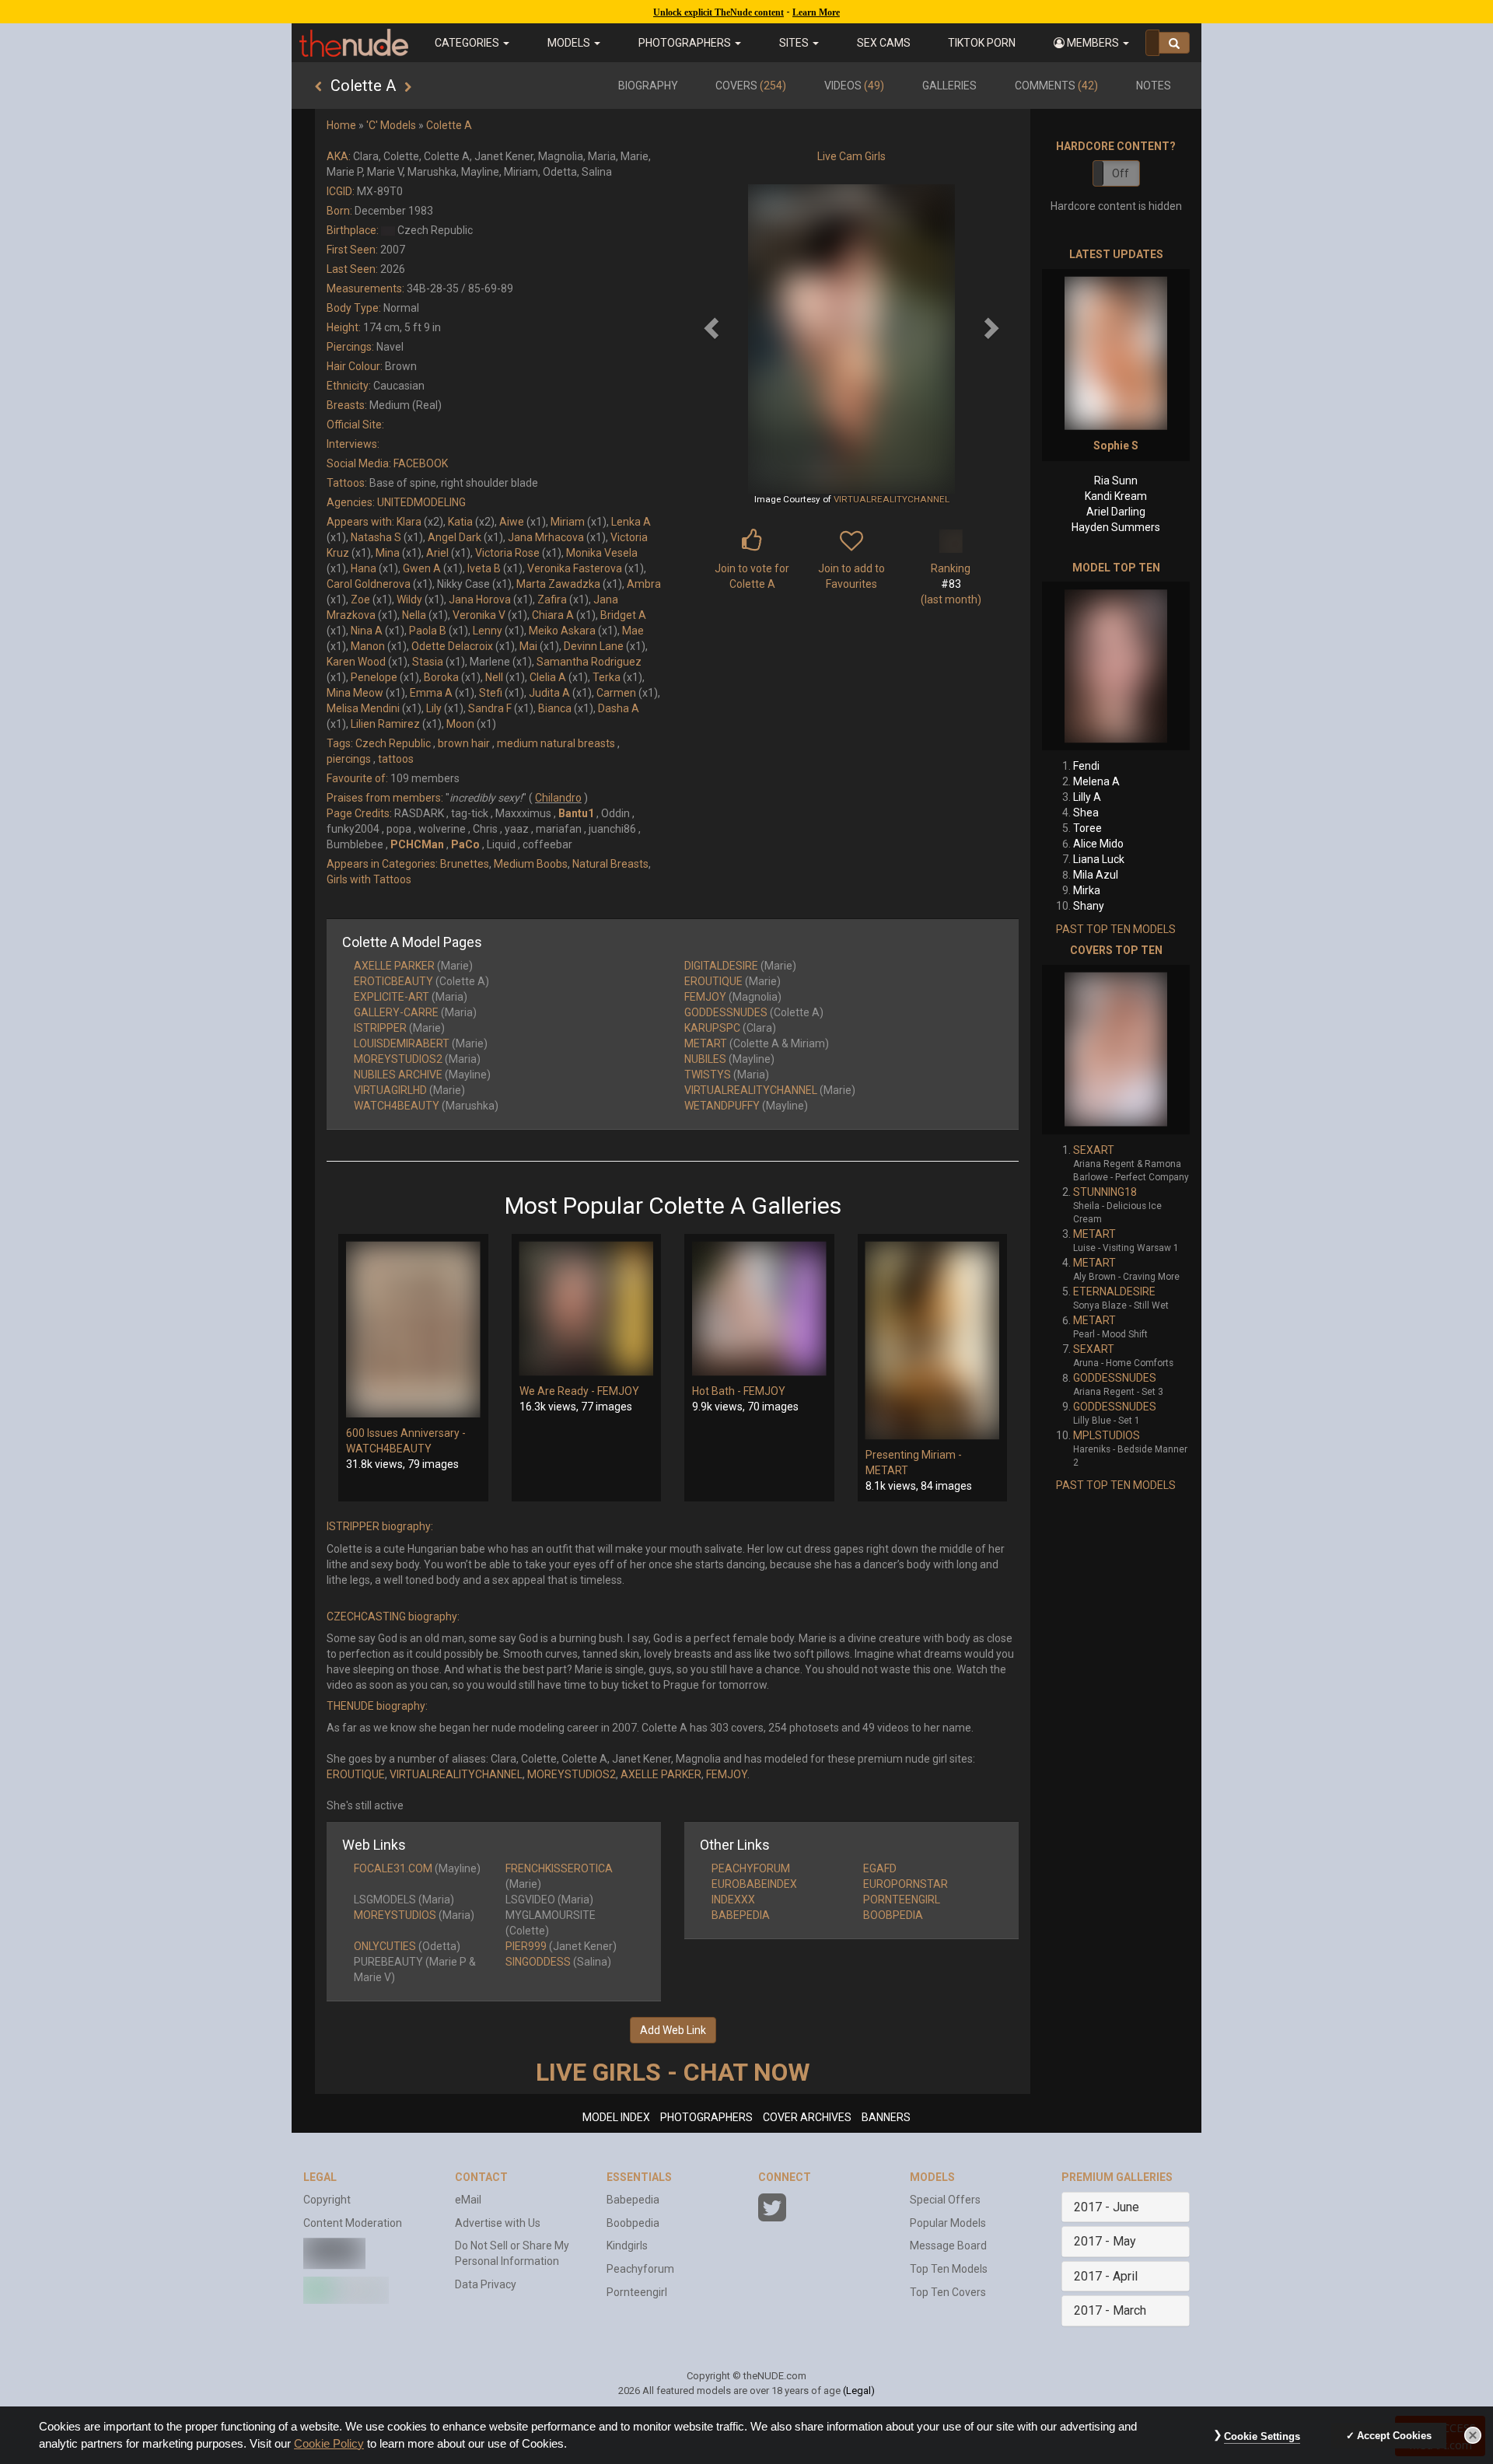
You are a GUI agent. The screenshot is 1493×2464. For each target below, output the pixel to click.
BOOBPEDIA (893, 1915)
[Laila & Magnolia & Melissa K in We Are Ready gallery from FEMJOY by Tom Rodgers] (587, 1309)
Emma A (431, 693)
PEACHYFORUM (751, 1868)
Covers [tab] (751, 86)
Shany (1089, 906)
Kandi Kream (1116, 496)
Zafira (552, 599)
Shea (1086, 813)
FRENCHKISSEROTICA (559, 1868)
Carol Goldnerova (369, 584)
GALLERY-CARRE (396, 1012)
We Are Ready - (558, 1391)
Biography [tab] (648, 86)
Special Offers (945, 2200)
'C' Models (391, 125)
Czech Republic (393, 743)
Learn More (816, 12)
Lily (434, 708)
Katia (460, 522)
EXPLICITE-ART (392, 997)
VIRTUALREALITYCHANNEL (892, 499)
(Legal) (859, 2391)
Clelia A (548, 677)
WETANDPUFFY (722, 1106)
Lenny (488, 631)
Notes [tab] (1154, 86)
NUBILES (705, 1059)
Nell (494, 677)
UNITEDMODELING (421, 502)
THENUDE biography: (377, 1706)
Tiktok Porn (982, 43)
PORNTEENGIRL (902, 1900)
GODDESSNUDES (726, 1012)
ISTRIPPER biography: (380, 1526)
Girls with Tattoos (369, 879)
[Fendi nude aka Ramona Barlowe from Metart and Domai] (1116, 666)
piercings (349, 759)
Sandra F (490, 708)
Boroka (441, 677)
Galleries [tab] (949, 86)
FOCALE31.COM (393, 1868)
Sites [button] (795, 43)
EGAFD (880, 1868)
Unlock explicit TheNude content (719, 12)
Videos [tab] (854, 86)
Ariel (437, 553)
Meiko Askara (562, 631)
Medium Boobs (531, 864)
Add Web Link (673, 2030)
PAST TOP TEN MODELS (1116, 929)
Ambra (644, 584)
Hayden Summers (1116, 527)
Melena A (1096, 781)
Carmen (616, 693)
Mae (633, 631)
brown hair (464, 743)
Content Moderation (353, 2223)
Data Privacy (486, 2284)
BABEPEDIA (741, 1915)
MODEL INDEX (616, 2117)
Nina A (367, 631)
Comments (1056, 86)
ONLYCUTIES (385, 1946)
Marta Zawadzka (558, 584)
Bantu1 (576, 813)
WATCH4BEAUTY (397, 1106)
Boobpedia (633, 2223)
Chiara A (553, 615)
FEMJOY (705, 997)
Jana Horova (480, 599)
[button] (1092, 43)
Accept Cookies (1394, 2436)
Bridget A (623, 615)
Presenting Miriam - (914, 1455)
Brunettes (465, 864)
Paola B (428, 631)
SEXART (1094, 1150)
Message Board (948, 2246)
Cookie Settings (1262, 2436)
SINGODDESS (538, 1962)
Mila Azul (1096, 875)
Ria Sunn (1116, 481)
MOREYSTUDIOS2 (398, 1059)
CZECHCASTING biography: (393, 1616)
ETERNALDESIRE (1114, 1291)
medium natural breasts (556, 743)
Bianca (555, 708)
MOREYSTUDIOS (395, 1915)
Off (1121, 173)
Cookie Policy (329, 2444)
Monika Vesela (602, 553)
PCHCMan (417, 844)
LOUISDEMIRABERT (402, 1043)
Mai (528, 646)
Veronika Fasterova (575, 568)
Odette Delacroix (452, 646)
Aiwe (512, 522)
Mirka (1087, 890)
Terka (607, 677)
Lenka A (631, 522)
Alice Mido (1098, 844)
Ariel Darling (1116, 512)
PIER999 (526, 1946)
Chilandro (558, 798)
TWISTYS (708, 1075)
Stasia (428, 662)
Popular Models (948, 2223)
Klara (409, 522)
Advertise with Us (498, 2223)
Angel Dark (455, 537)
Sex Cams (884, 43)
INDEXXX (733, 1900)
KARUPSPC (712, 1028)
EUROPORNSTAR (906, 1884)
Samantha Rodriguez (589, 662)
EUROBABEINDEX (754, 1884)
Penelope (374, 677)
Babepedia (633, 2200)
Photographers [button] (686, 43)
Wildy (409, 599)
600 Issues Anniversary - (406, 1433)
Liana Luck (1099, 859)
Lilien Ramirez (385, 724)
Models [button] (570, 43)
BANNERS (886, 2117)
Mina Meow (355, 693)
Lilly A (1087, 797)
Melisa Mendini (363, 708)
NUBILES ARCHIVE (398, 1075)
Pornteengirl (637, 2292)
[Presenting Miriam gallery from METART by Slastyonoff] (933, 1340)
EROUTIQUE (713, 981)
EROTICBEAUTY (393, 981)
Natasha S (376, 537)
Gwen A (422, 568)
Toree (1087, 828)
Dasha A (619, 708)
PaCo (465, 844)
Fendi (1086, 766)
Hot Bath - (718, 1391)
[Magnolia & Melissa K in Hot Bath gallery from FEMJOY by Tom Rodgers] (759, 1309)
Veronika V (479, 615)
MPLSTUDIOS (1107, 1435)
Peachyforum (640, 2269)
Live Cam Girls (851, 156)
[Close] (1473, 2435)
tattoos (396, 759)
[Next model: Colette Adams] (408, 87)
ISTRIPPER (380, 1028)
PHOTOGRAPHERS (706, 2117)
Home (341, 125)
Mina (388, 553)
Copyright (327, 2200)
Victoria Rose (507, 553)
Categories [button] (468, 43)
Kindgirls (627, 2246)
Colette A (449, 125)
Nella (414, 615)
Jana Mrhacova (546, 537)
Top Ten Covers (948, 2292)
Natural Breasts (610, 864)
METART (706, 1043)
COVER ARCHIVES (807, 2117)
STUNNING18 (1105, 1192)
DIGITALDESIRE (721, 966)
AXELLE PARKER (394, 966)
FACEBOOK (421, 463)
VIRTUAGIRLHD (390, 1090)
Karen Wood (356, 662)
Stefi (491, 693)
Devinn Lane (594, 646)
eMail (468, 2200)
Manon (368, 646)
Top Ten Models (949, 2269)
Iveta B (484, 568)
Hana (364, 568)
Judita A (549, 693)
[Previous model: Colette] (318, 87)
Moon (460, 724)
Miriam (568, 522)
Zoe (360, 599)
